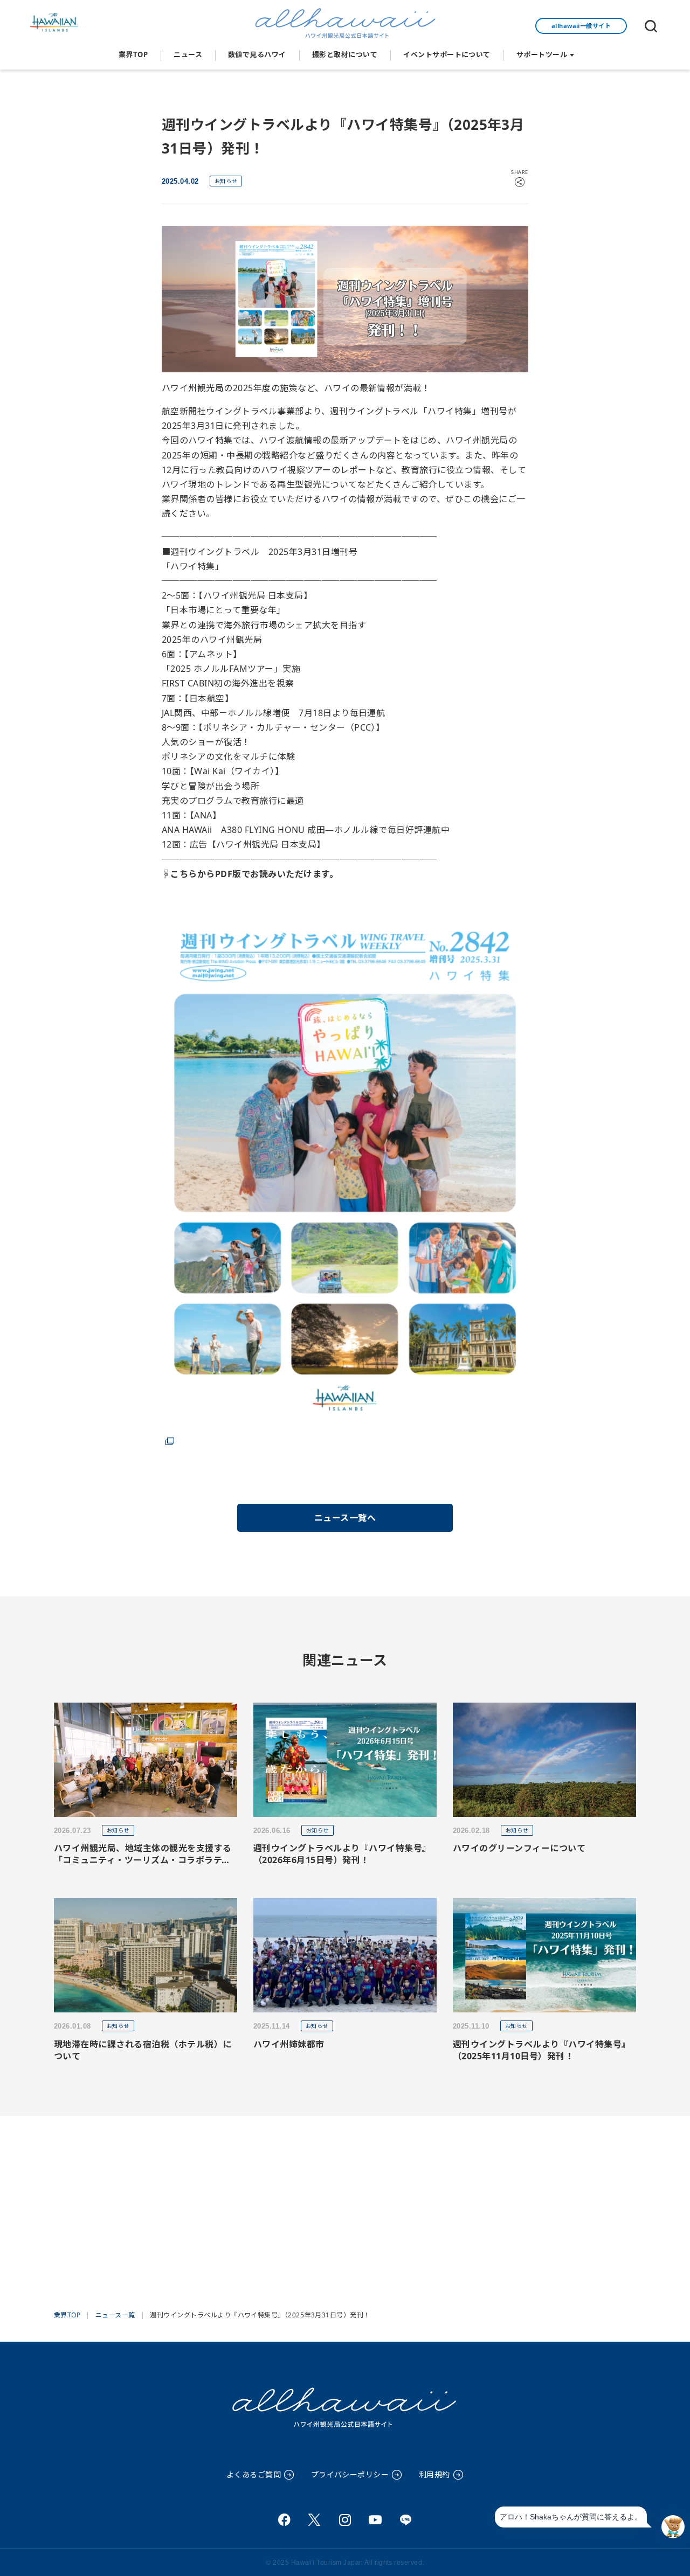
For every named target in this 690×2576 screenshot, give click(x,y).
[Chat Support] (673, 2527)
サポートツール (542, 54)
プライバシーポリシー (350, 2474)
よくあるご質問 (254, 2474)
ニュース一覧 (115, 2315)
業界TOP (133, 54)
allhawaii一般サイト (581, 26)
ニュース (188, 54)
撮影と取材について (345, 54)
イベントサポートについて (447, 54)
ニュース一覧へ (345, 1518)
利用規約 (434, 2474)
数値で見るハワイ (257, 54)
